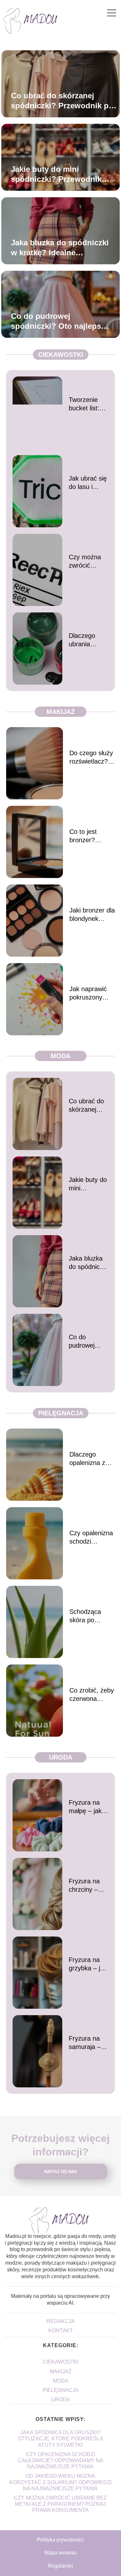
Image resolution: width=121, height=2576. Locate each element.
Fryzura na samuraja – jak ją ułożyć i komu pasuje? (88, 2043)
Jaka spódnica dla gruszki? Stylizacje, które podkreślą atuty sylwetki (60, 2439)
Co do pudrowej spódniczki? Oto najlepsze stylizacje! (60, 321)
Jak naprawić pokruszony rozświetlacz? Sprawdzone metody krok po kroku (92, 993)
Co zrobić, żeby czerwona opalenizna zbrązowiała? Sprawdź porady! (92, 1695)
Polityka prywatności (60, 2540)
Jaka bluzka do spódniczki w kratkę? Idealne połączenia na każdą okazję (60, 248)
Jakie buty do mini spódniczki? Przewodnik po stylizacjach (56, 174)
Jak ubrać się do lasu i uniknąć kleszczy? (88, 483)
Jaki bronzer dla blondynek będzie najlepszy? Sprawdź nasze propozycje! (92, 915)
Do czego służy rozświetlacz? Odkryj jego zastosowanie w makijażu (92, 757)
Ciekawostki (61, 355)
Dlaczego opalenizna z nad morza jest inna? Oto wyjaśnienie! (91, 1459)
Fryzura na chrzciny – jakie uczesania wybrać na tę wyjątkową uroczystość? (88, 1886)
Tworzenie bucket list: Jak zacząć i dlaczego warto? (86, 404)
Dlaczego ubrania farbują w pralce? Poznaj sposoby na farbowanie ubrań (85, 640)
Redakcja (61, 2321)
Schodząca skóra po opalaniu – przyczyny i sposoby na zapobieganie (88, 1616)
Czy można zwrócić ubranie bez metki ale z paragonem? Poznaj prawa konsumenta (88, 561)
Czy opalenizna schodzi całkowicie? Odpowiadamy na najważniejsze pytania (91, 1537)
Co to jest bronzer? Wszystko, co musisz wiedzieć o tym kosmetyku (91, 836)
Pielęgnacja (61, 1413)
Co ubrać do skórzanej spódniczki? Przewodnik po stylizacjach (62, 101)
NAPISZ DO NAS (61, 2172)
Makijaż (61, 712)
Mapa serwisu (60, 2553)
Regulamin (60, 2566)
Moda (60, 1056)
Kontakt (61, 2331)
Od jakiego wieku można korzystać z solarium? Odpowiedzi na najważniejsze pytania (60, 2482)
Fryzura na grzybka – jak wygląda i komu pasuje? (88, 1964)
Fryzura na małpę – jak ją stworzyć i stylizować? (89, 1807)
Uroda (61, 1757)
